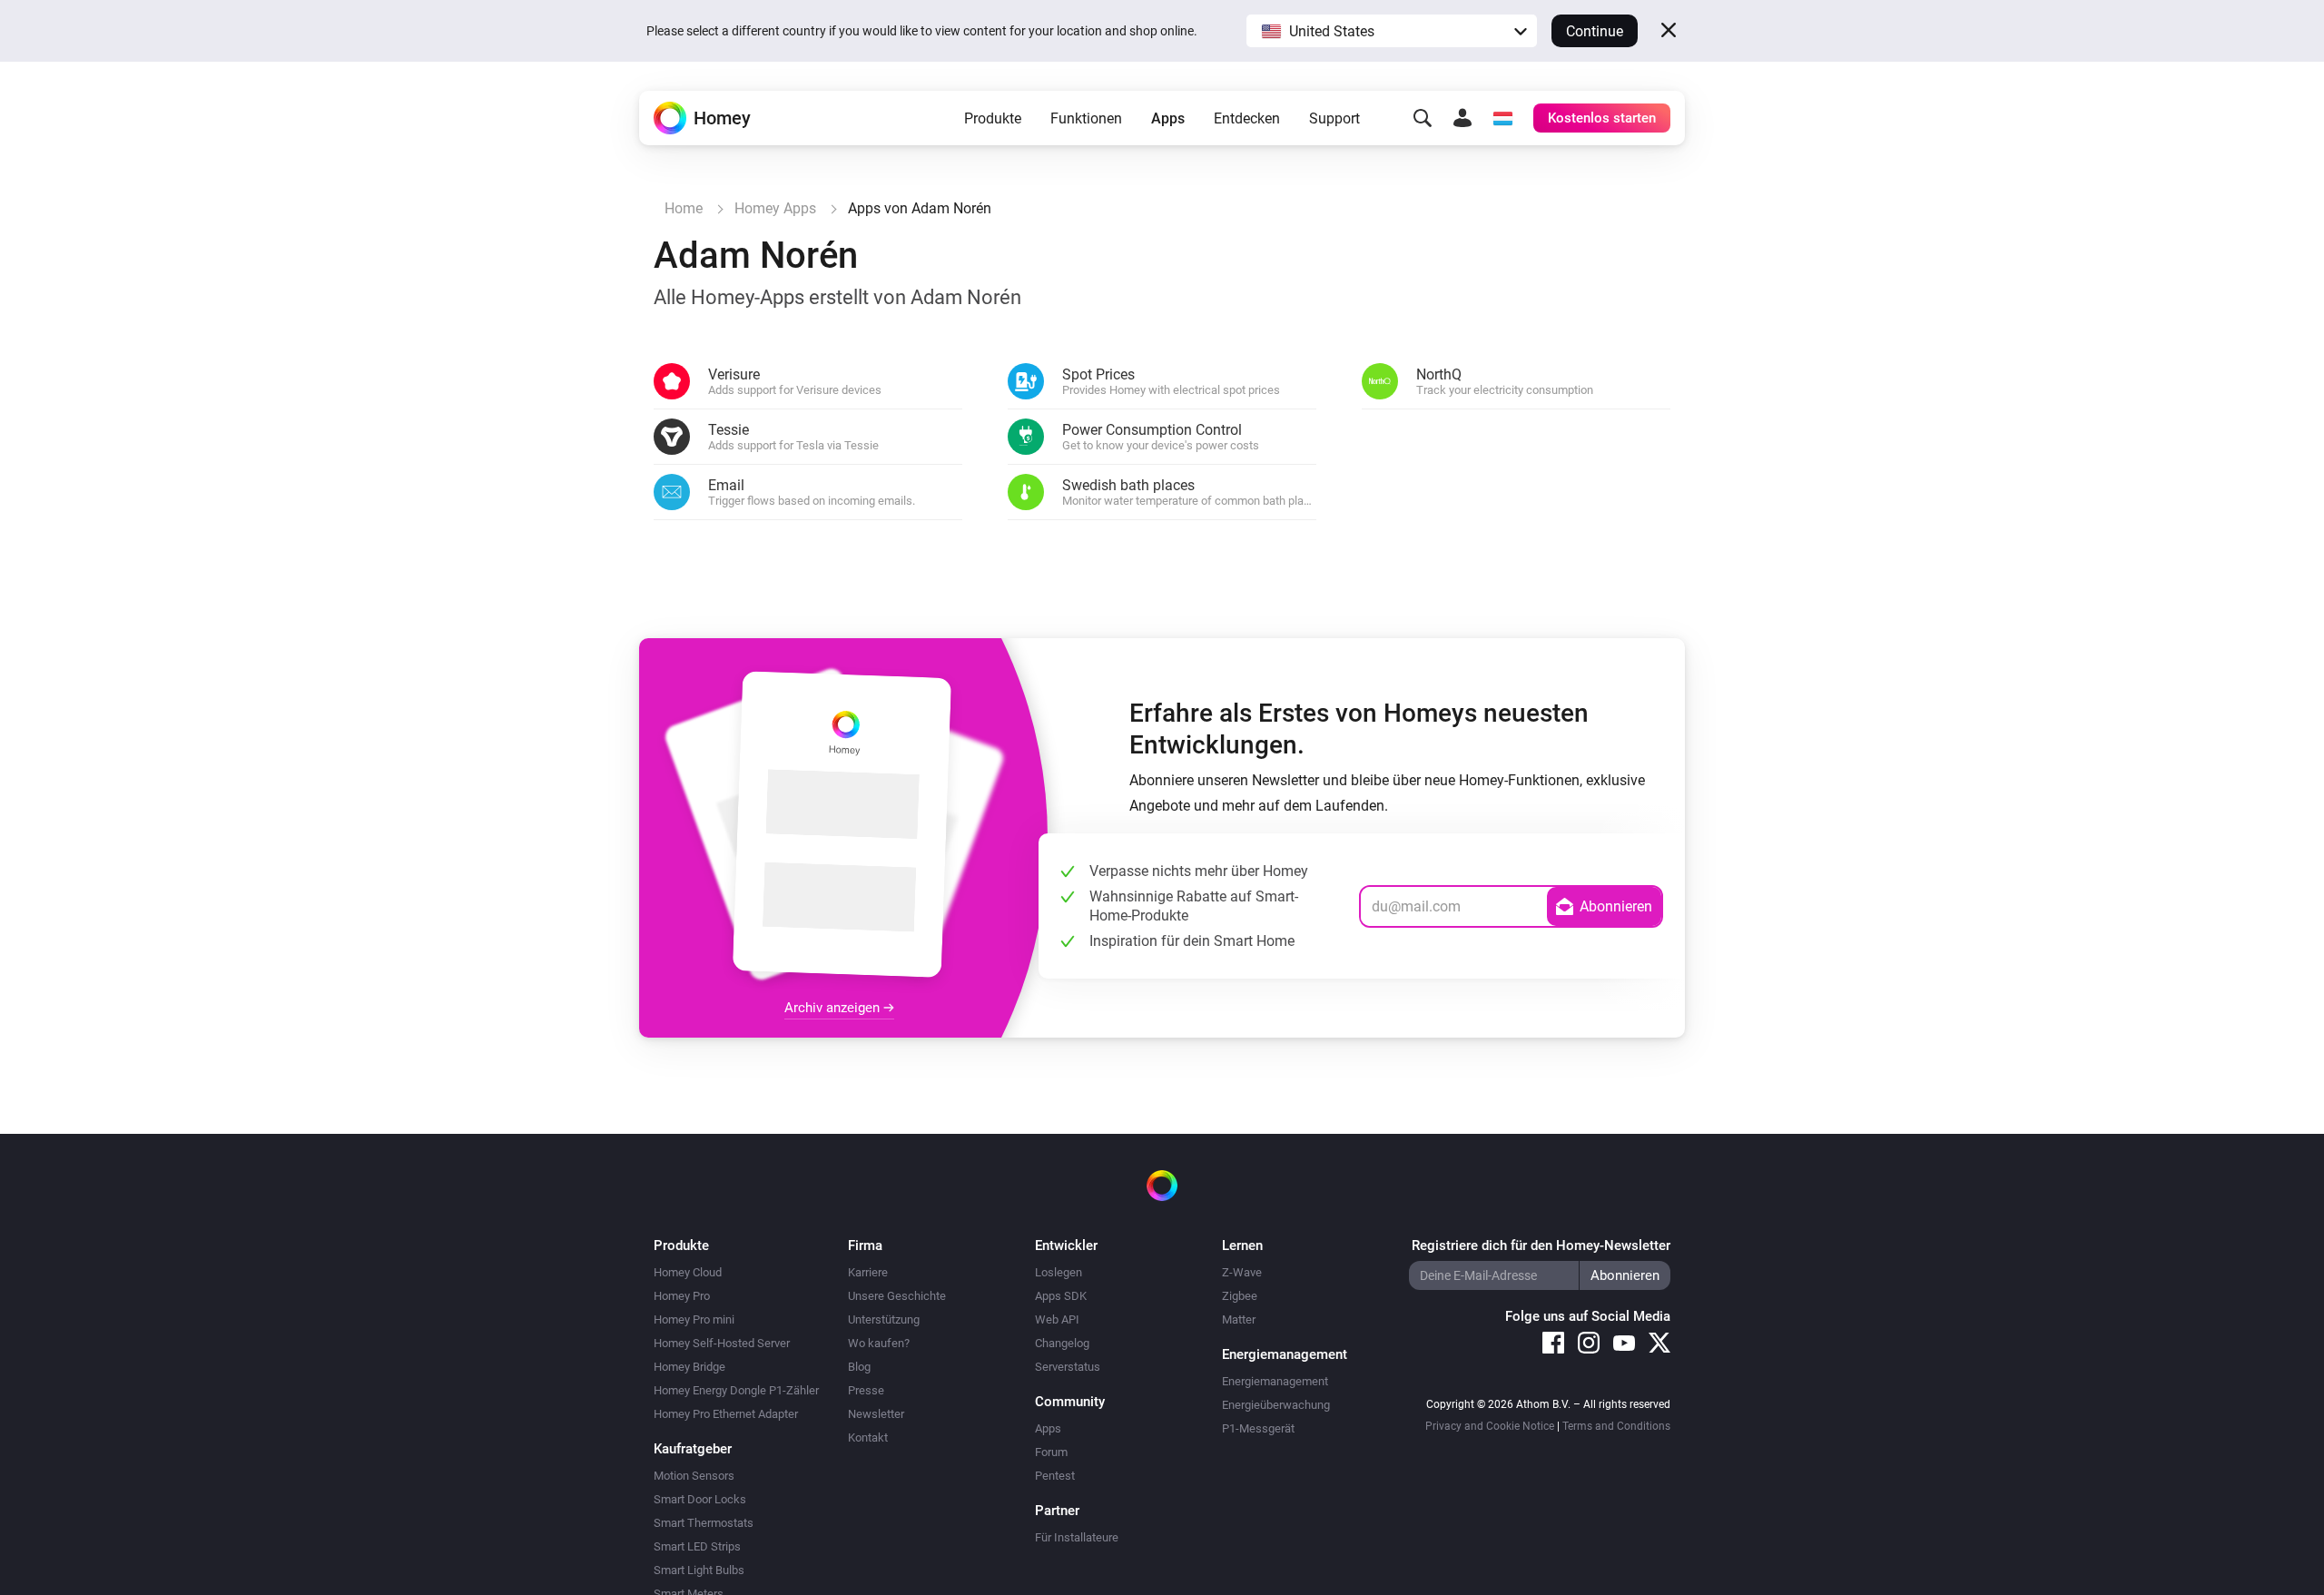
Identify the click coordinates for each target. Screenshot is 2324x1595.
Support (1334, 118)
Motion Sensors (694, 1476)
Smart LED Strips (697, 1546)
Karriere (868, 1272)
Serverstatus (1068, 1367)
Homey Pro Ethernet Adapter (726, 1414)
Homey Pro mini (694, 1319)
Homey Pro (682, 1296)
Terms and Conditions (1616, 1426)
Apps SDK (1061, 1296)
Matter (1239, 1319)
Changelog (1062, 1343)
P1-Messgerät (1258, 1428)
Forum (1051, 1452)
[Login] (1462, 118)
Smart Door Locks (700, 1499)
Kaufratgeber (693, 1449)
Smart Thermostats (704, 1523)
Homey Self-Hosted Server (722, 1343)
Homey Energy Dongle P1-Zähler (736, 1390)
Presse (866, 1390)
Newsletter (876, 1414)
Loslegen (1059, 1272)
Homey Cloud (688, 1272)
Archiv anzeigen (834, 1008)
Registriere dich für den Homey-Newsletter (1541, 1245)
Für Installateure (1077, 1537)
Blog (859, 1367)
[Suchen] (1423, 118)
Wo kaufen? (879, 1343)
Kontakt (868, 1437)
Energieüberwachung (1276, 1405)
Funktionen (1086, 118)
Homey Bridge (689, 1367)
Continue (1595, 31)
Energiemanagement (1275, 1381)
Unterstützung (884, 1319)
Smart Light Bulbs (699, 1570)
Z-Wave (1242, 1272)
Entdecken (1247, 118)
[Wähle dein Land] (1502, 118)
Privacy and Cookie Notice (1490, 1426)
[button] (1392, 31)
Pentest (1055, 1476)
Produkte (993, 118)
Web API (1057, 1319)
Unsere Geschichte (897, 1296)
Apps (1168, 118)
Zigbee (1240, 1296)
